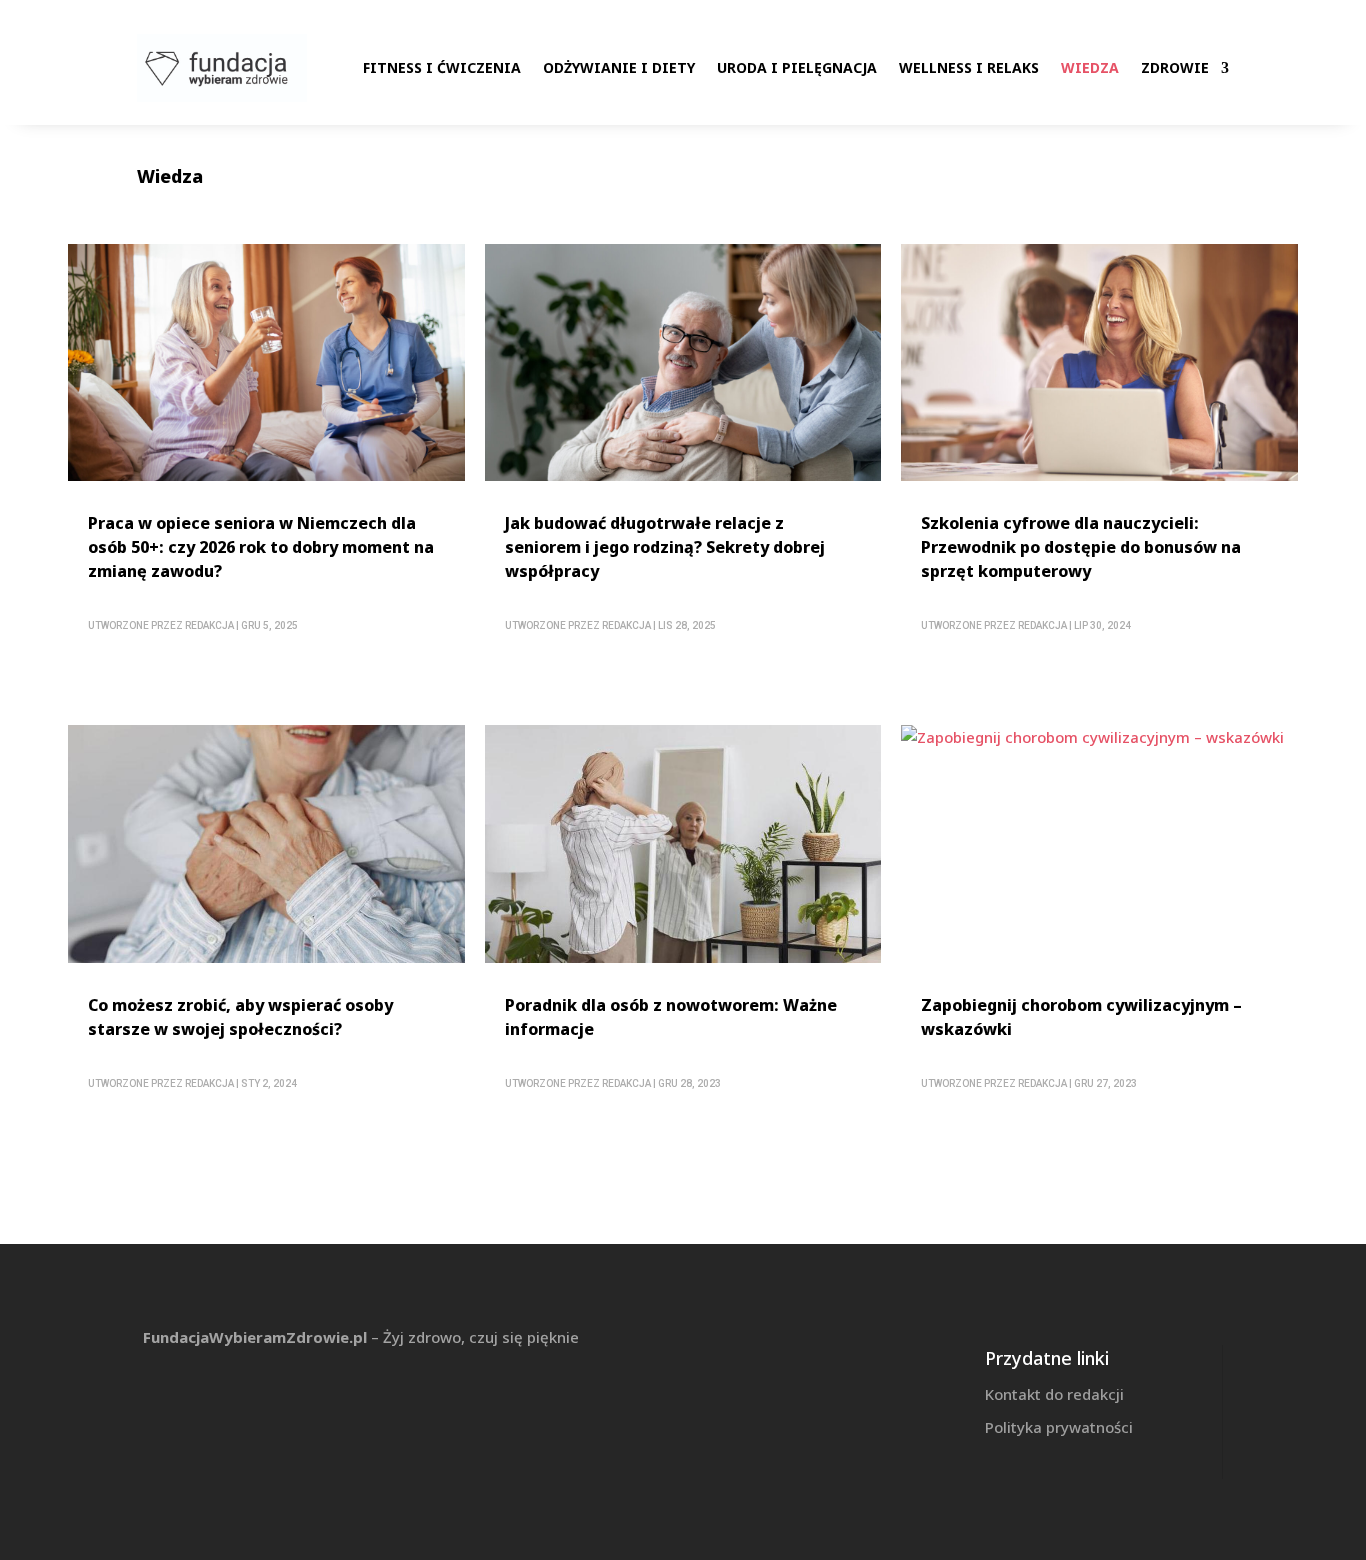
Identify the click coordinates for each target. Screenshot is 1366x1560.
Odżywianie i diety (619, 67)
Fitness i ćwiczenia (442, 67)
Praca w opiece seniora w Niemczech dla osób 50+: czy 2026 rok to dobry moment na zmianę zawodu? (261, 547)
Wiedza (1090, 67)
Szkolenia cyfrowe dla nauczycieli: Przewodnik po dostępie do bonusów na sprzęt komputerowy (1081, 547)
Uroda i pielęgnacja (797, 67)
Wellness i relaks (969, 67)
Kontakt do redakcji (1054, 1394)
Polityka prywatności (1059, 1427)
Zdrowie (1175, 67)
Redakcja (209, 625)
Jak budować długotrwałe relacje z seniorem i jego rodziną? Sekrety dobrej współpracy (665, 547)
